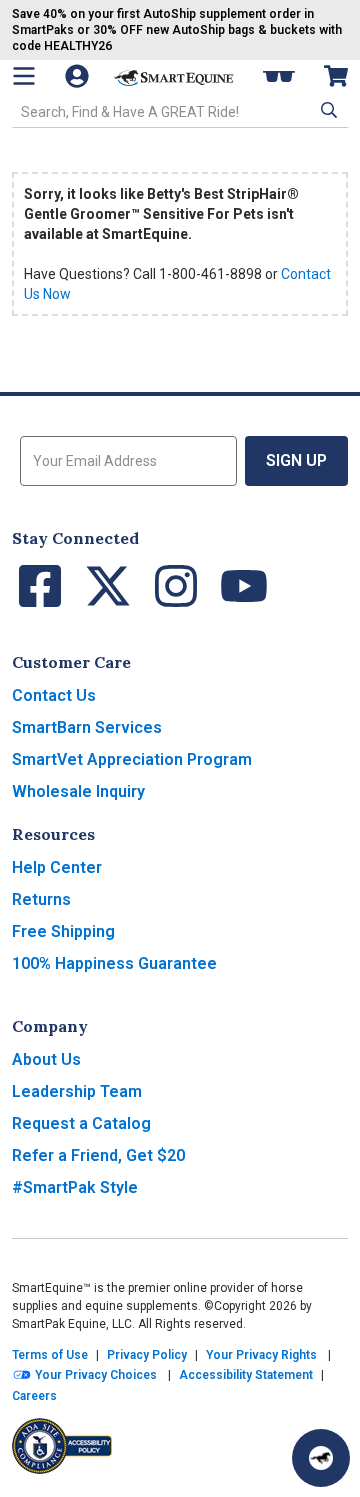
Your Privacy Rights (261, 1355)
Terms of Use (50, 1355)
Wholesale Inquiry (78, 791)
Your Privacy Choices (94, 1375)
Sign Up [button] (296, 460)
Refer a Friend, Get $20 (98, 1155)
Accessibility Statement (246, 1375)
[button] (327, 110)
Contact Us (54, 695)
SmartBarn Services (87, 727)
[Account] (79, 76)
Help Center (57, 867)
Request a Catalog (81, 1123)
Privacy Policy (147, 1355)
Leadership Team (77, 1091)
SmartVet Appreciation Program (132, 759)
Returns (41, 899)
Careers (34, 1396)
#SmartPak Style (75, 1187)
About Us (46, 1059)
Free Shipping (63, 931)
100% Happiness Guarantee (114, 963)
